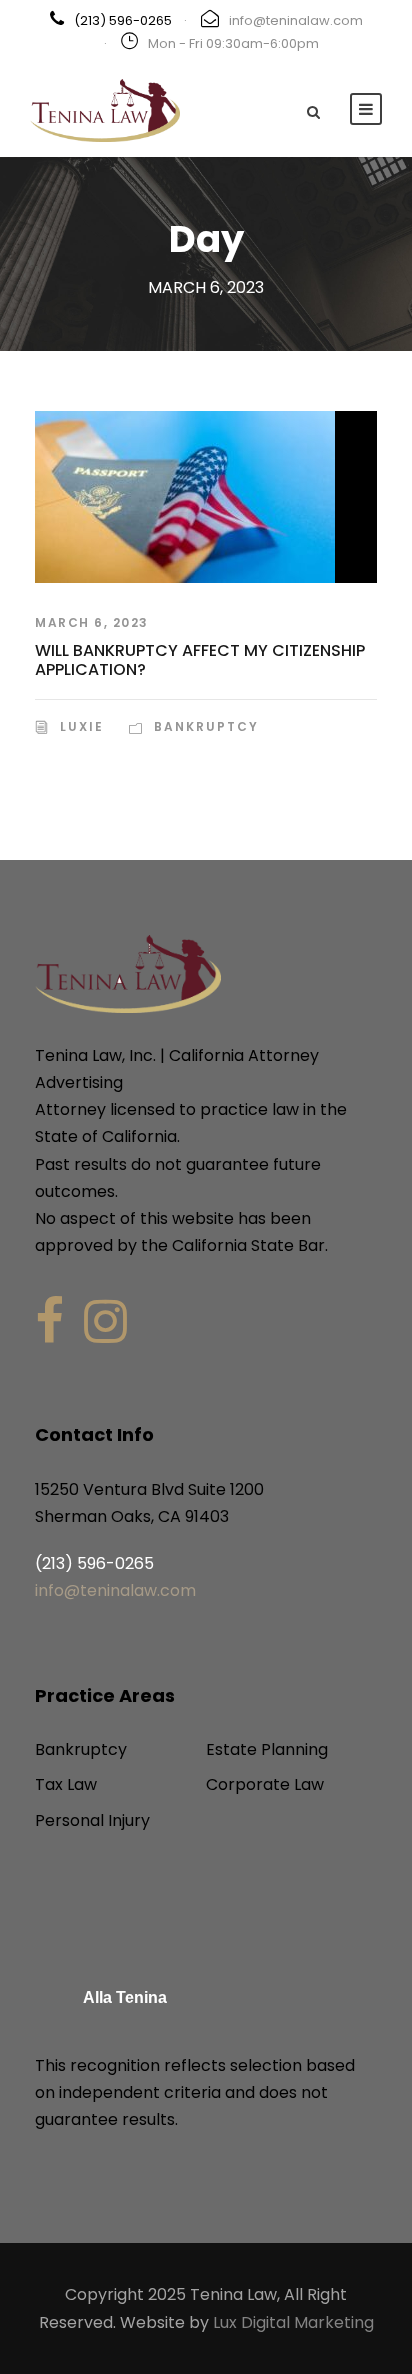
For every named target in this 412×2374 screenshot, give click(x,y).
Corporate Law (265, 1784)
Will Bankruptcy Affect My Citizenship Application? (200, 660)
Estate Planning (267, 1749)
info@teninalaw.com (296, 20)
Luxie (82, 726)
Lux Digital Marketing (293, 2322)
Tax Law (66, 1784)
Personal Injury (92, 1820)
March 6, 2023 (92, 622)
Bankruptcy (206, 726)
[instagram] (105, 1321)
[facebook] (49, 1321)
